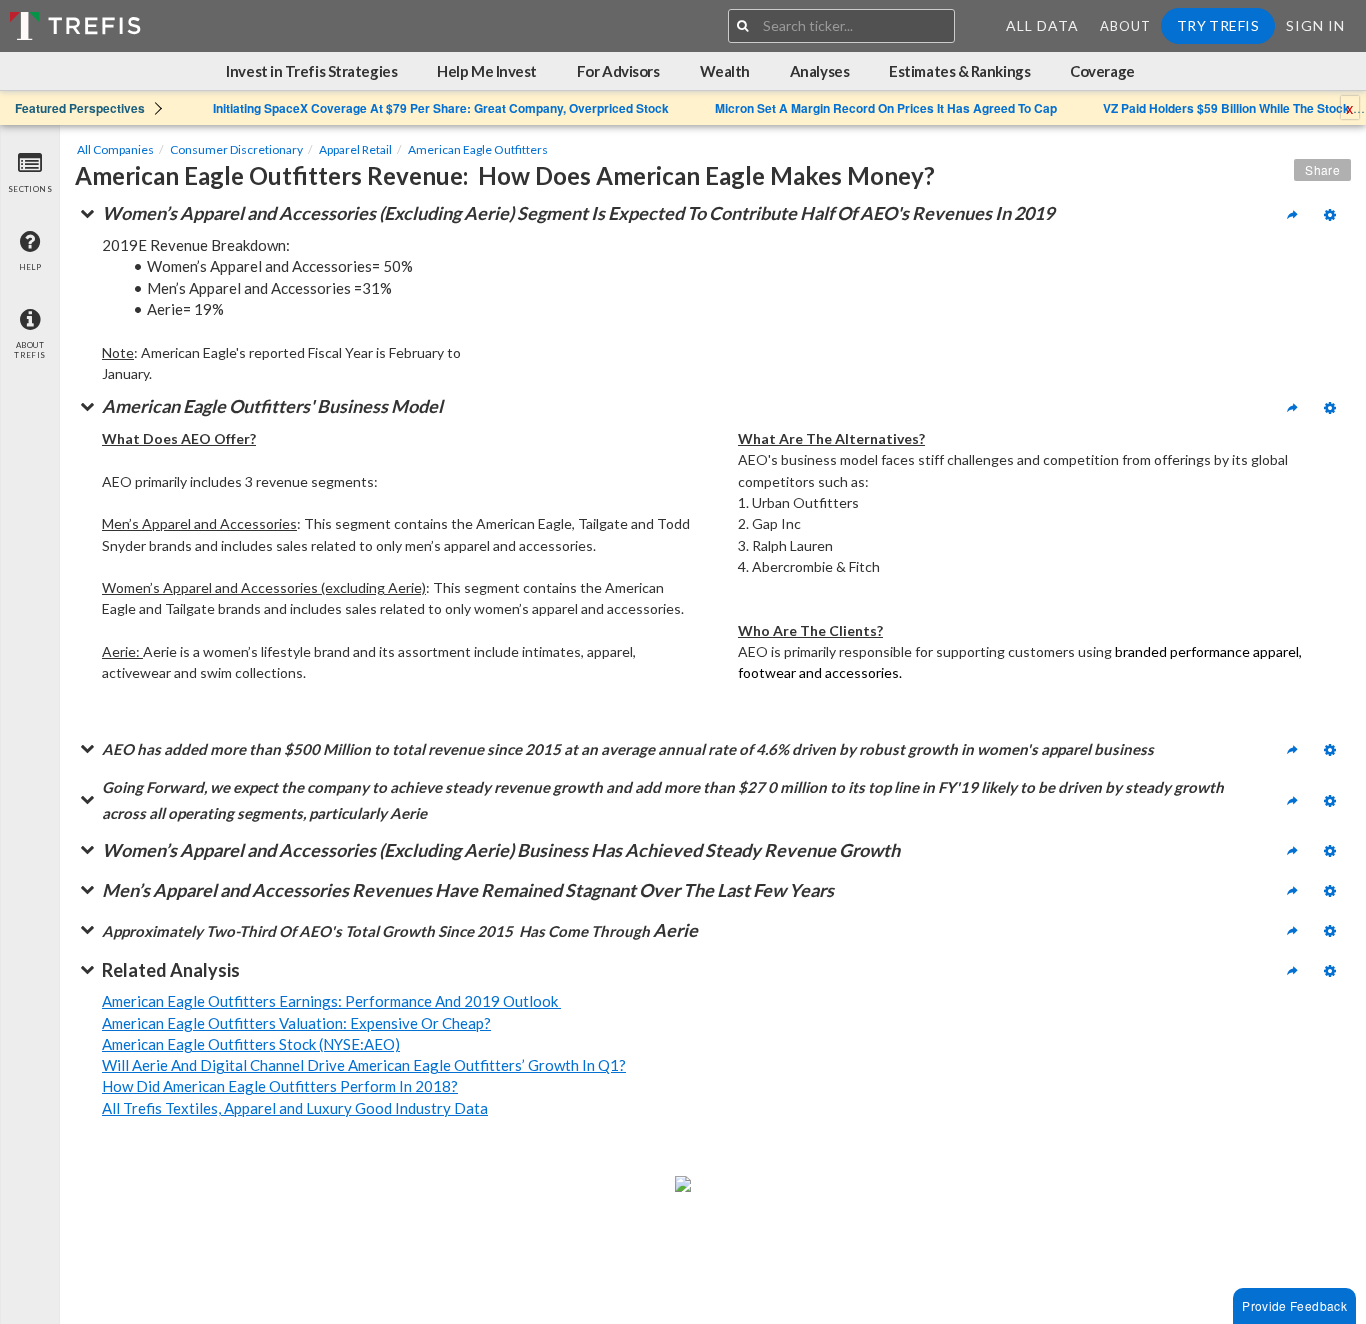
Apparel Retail (355, 149)
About (1125, 26)
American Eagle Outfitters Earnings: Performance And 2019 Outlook (331, 1001)
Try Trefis (1218, 25)
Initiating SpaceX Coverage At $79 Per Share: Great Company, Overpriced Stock (441, 108)
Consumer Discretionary (236, 149)
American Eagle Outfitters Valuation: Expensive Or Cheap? (296, 1023)
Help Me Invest (487, 71)
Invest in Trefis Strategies (311, 71)
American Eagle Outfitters (478, 149)
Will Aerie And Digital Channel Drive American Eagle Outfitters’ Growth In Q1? (364, 1065)
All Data (1042, 25)
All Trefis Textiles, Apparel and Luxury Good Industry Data (295, 1108)
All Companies (115, 149)
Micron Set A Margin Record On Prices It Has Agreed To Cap (886, 108)
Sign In (1315, 25)
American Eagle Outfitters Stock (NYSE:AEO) (251, 1044)
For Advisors (618, 71)
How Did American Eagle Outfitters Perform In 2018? (280, 1086)
